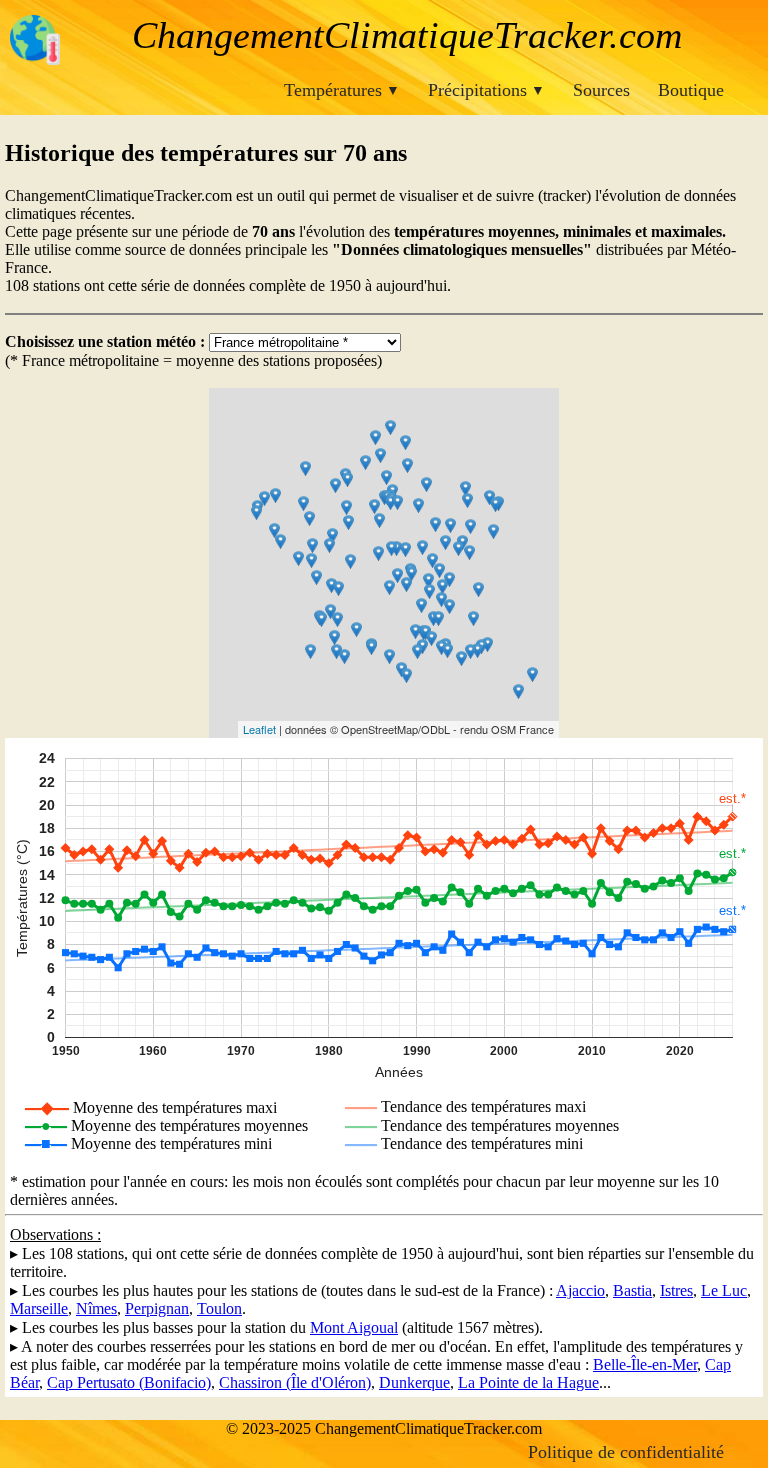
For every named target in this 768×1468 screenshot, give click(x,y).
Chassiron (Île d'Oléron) (295, 1382)
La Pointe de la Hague (528, 1382)
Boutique (691, 90)
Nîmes (96, 1308)
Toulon (219, 1308)
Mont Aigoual (354, 1327)
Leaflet (259, 729)
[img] (384, 563)
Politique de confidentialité (626, 1452)
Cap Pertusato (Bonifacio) (129, 1382)
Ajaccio (580, 1290)
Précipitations (486, 90)
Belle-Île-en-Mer (645, 1364)
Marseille (39, 1308)
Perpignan (157, 1308)
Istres (676, 1290)
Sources (601, 90)
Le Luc (724, 1290)
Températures (342, 90)
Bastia (632, 1290)
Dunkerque (414, 1382)
